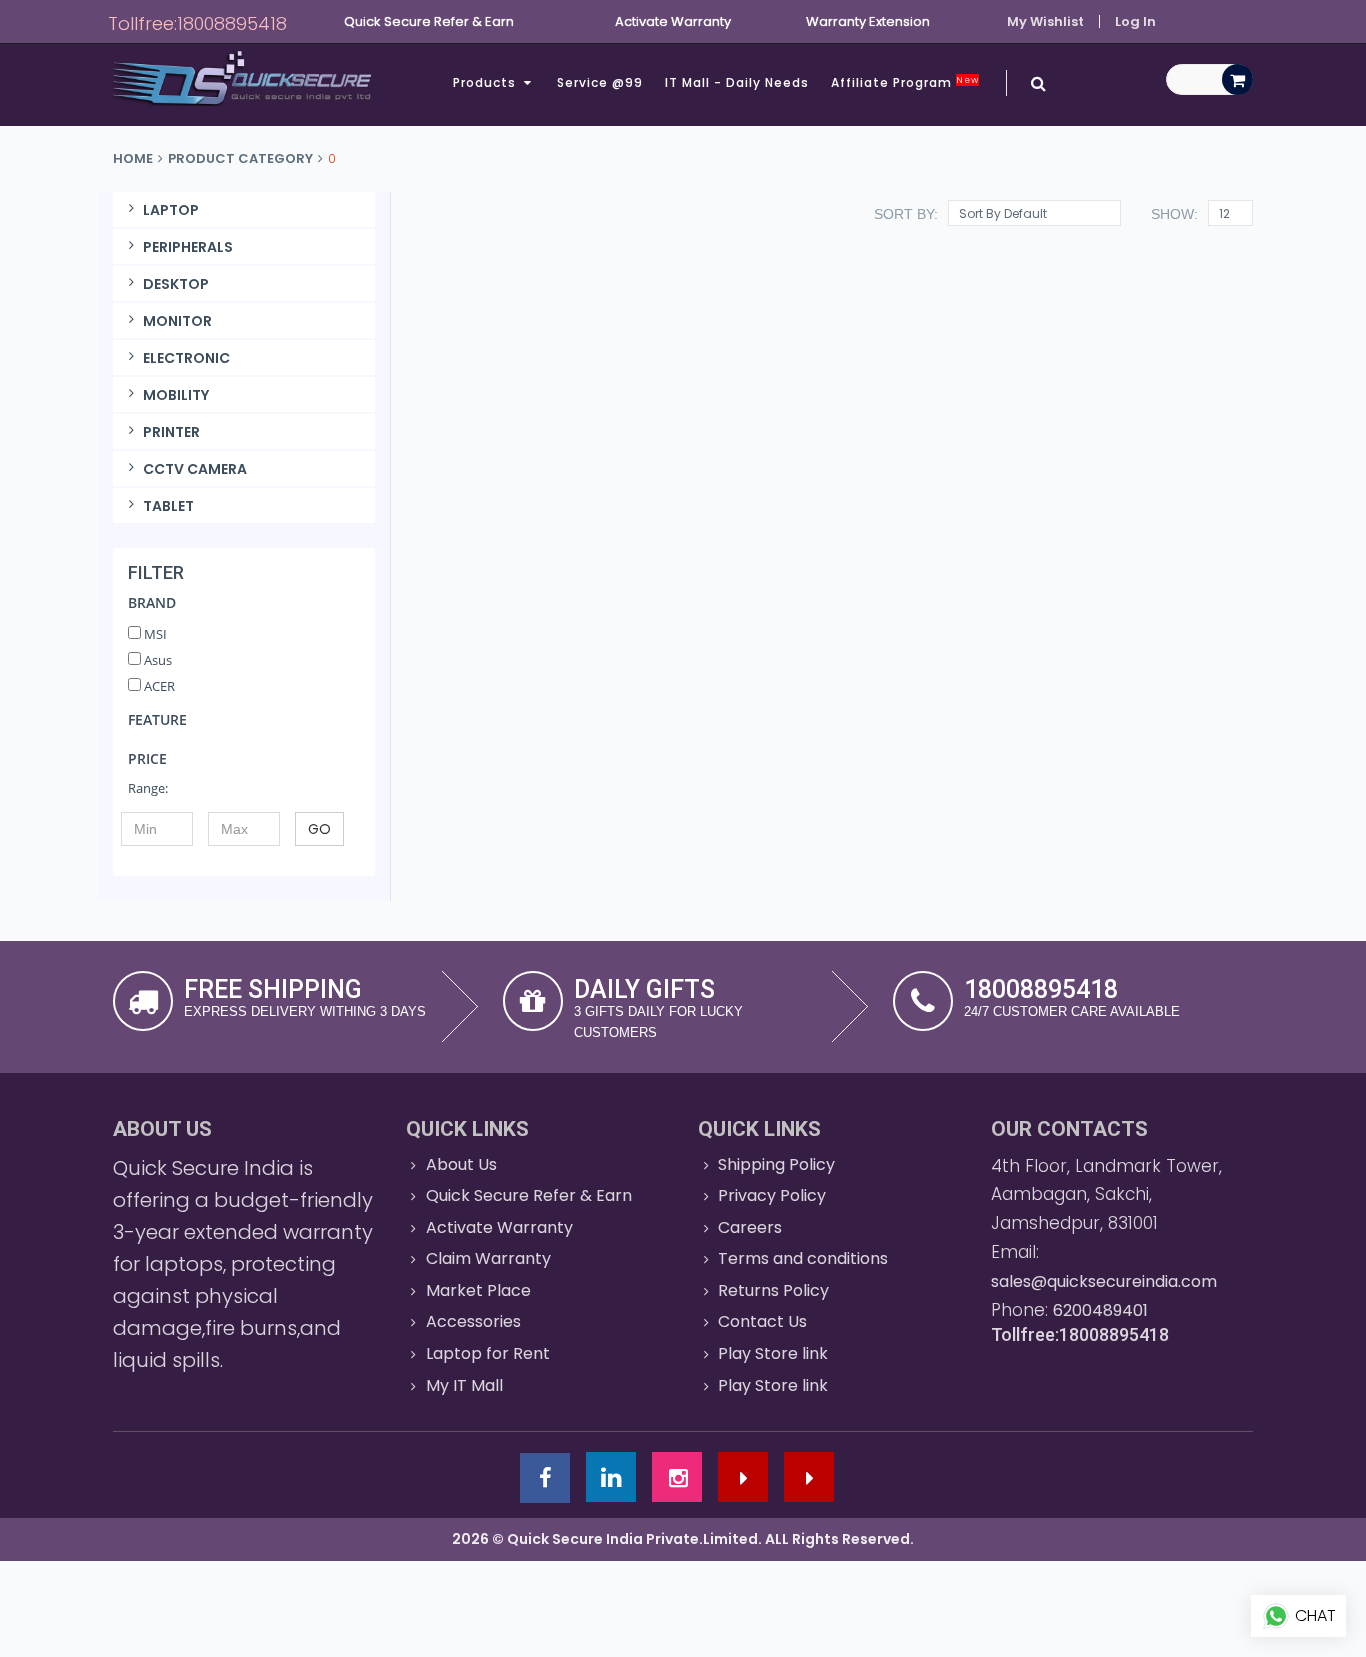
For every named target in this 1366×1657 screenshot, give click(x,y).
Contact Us (762, 1321)
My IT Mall (464, 1385)
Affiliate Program (905, 83)
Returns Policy (773, 1290)
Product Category (240, 158)
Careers (750, 1227)
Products (486, 82)
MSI (154, 634)
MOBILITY (176, 395)
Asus (156, 660)
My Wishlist (1045, 21)
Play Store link (773, 1353)
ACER (158, 686)
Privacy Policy (772, 1195)
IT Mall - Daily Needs (737, 82)
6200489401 (1100, 1310)
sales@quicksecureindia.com (1104, 1281)
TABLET (168, 506)
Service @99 (600, 82)
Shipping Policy (776, 1164)
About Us (461, 1164)
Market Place (478, 1290)
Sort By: (906, 214)
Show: (1174, 214)
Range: (148, 788)
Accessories (473, 1321)
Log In (1135, 21)
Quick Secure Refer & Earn (529, 1195)
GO (319, 829)
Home (133, 158)
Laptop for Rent (488, 1353)
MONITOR (177, 321)
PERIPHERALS (188, 247)
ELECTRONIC (186, 358)
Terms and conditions (803, 1258)
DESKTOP (176, 284)
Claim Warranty (488, 1258)
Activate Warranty (499, 1227)
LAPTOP (171, 210)
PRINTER (171, 432)
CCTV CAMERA (195, 469)
